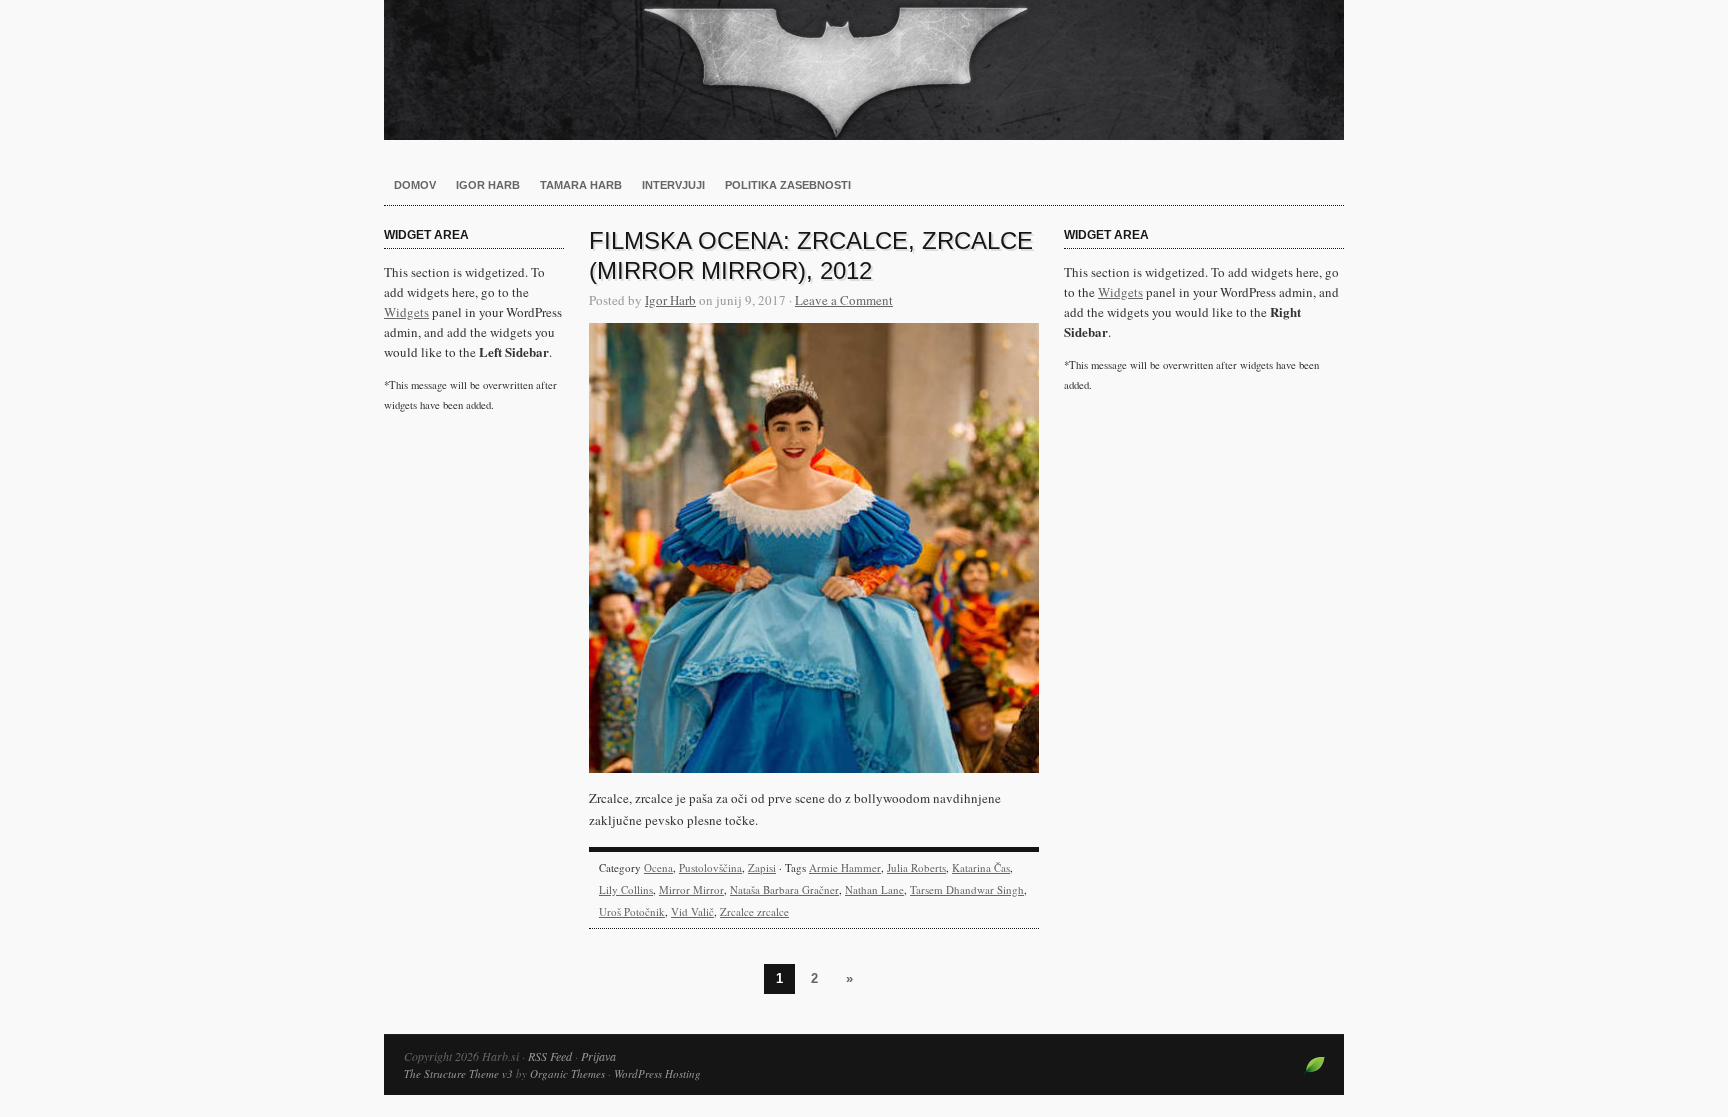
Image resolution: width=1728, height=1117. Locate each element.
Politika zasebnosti (788, 185)
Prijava (598, 1056)
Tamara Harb (581, 185)
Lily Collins (626, 889)
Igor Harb (488, 185)
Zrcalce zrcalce (754, 911)
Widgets (406, 312)
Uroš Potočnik (632, 911)
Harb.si (864, 70)
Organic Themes (567, 1073)
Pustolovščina (710, 867)
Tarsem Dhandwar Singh (967, 889)
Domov (415, 185)
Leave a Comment (844, 300)
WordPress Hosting (657, 1073)
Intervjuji (673, 185)
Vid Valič (692, 911)
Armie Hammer (845, 867)
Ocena (658, 867)
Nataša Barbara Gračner (784, 889)
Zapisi (762, 867)
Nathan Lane (874, 889)
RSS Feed (550, 1056)
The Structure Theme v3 (458, 1073)
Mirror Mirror (691, 889)
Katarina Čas (981, 867)
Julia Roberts (916, 867)
